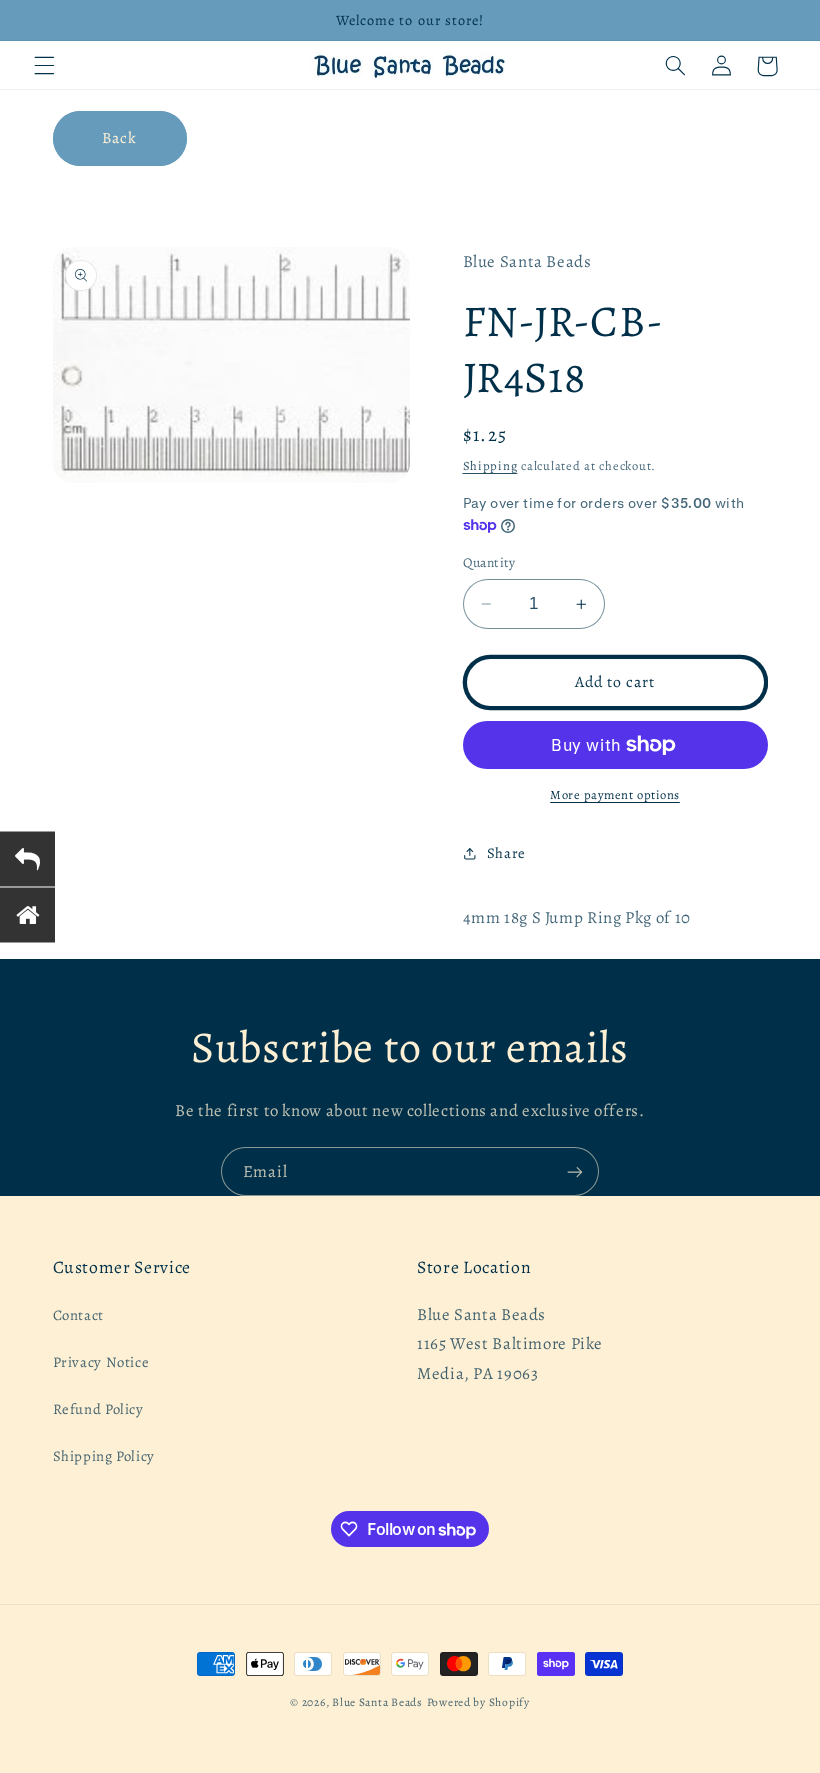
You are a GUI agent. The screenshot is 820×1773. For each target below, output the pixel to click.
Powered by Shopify (478, 1702)
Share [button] (506, 853)
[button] (44, 66)
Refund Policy (98, 1409)
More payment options (615, 794)
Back (119, 137)
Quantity (489, 562)
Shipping (490, 465)
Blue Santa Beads (377, 1702)
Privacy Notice (101, 1362)
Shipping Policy (104, 1456)
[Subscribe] (575, 1171)
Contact (78, 1315)
